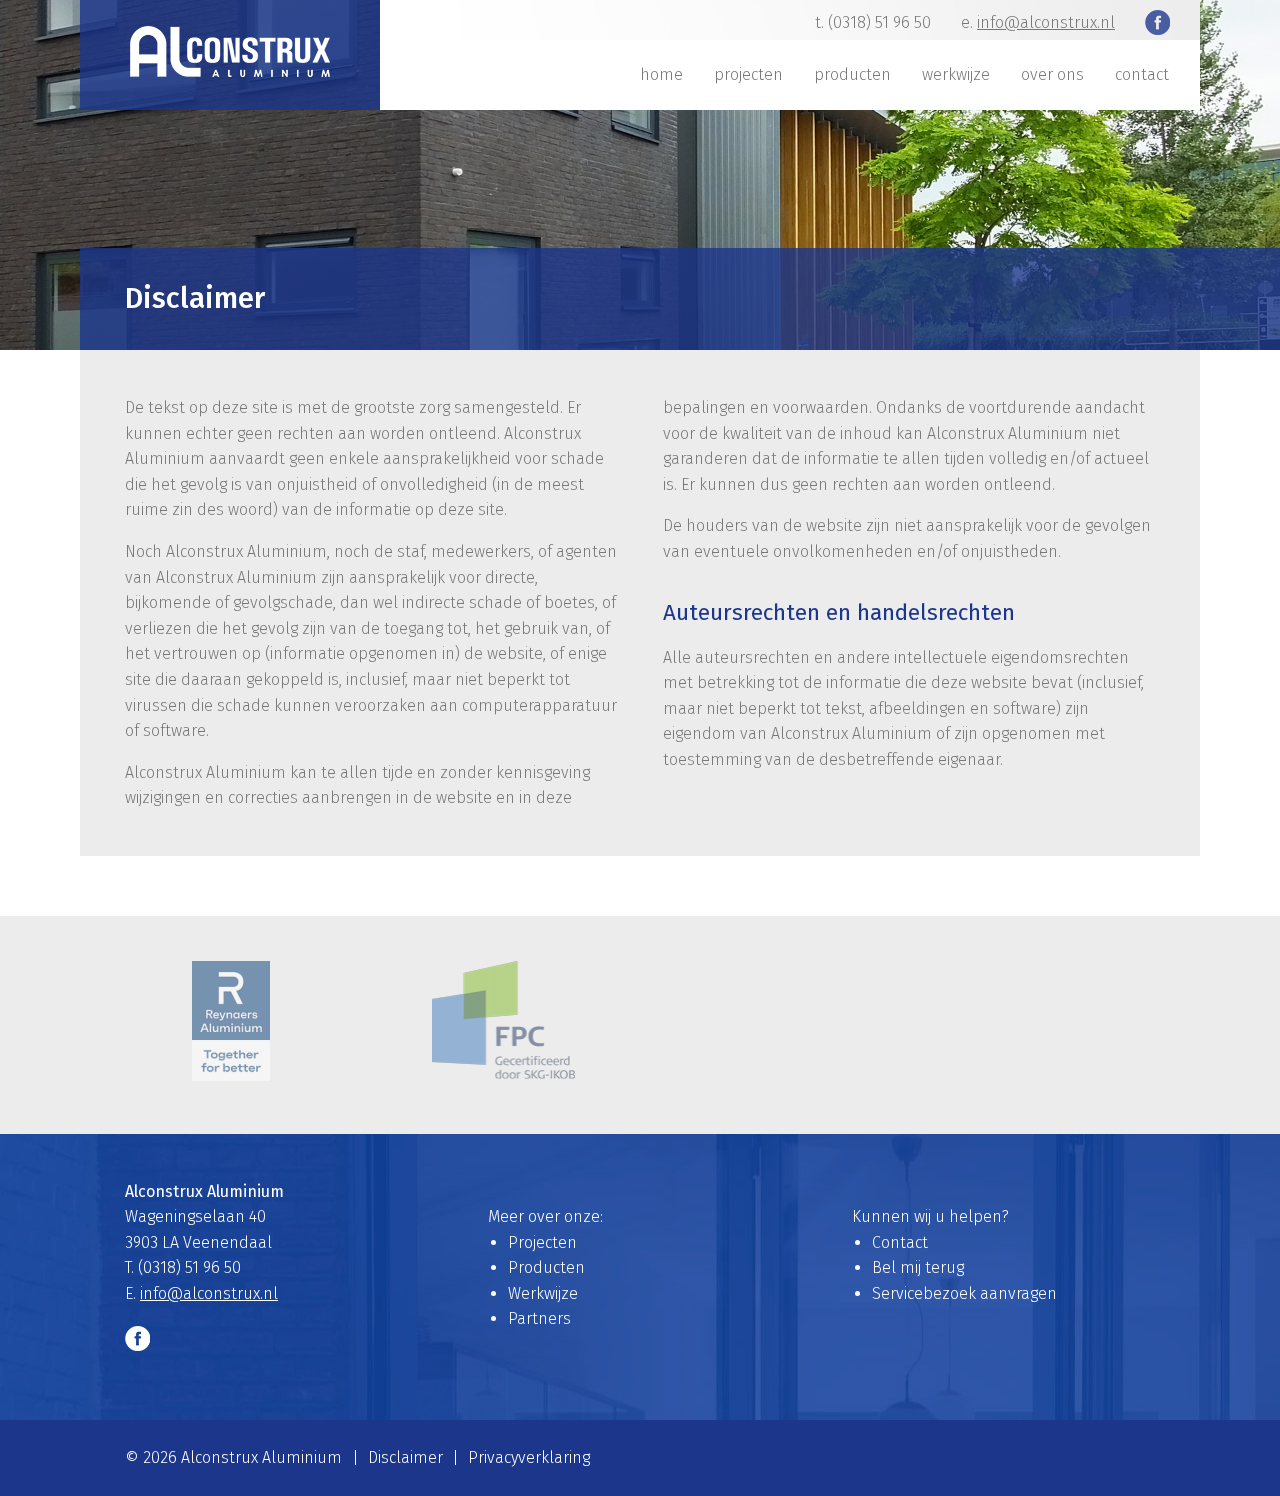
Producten (852, 74)
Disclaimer (405, 1457)
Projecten (748, 74)
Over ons (1052, 74)
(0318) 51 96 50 (879, 22)
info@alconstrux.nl (1046, 22)
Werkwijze (956, 74)
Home (661, 74)
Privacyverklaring (529, 1457)
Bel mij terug (918, 1267)
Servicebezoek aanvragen (964, 1293)
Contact (1142, 74)
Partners (539, 1318)
